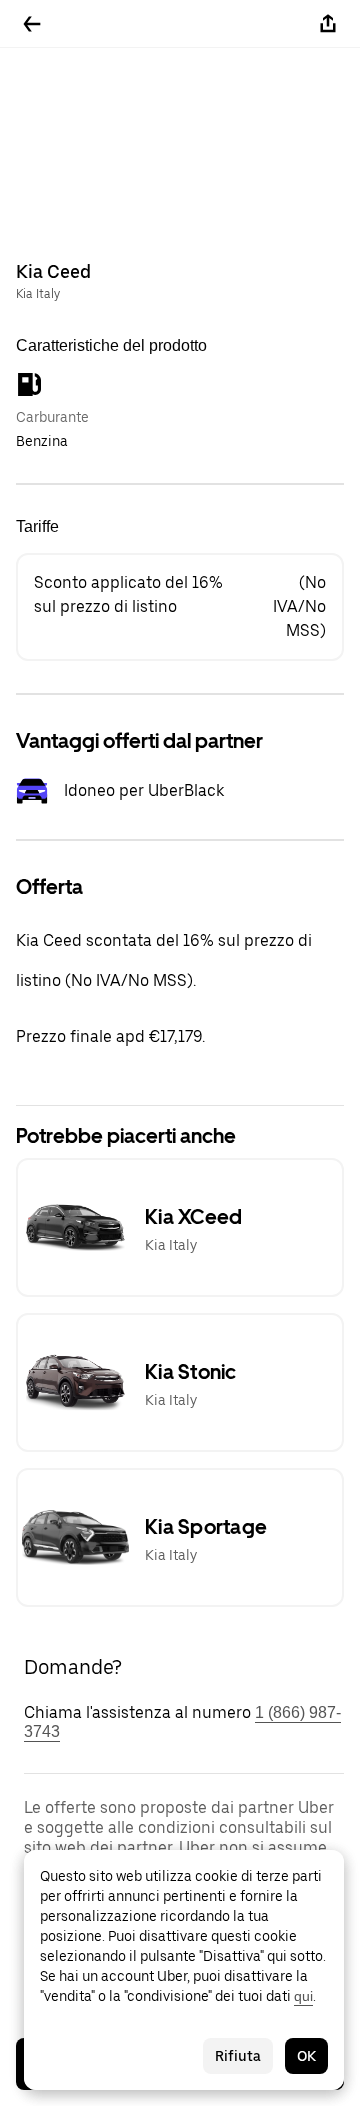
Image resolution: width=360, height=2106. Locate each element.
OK (306, 2056)
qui (303, 1996)
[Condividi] (328, 24)
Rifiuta (238, 2056)
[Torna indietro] (32, 24)
